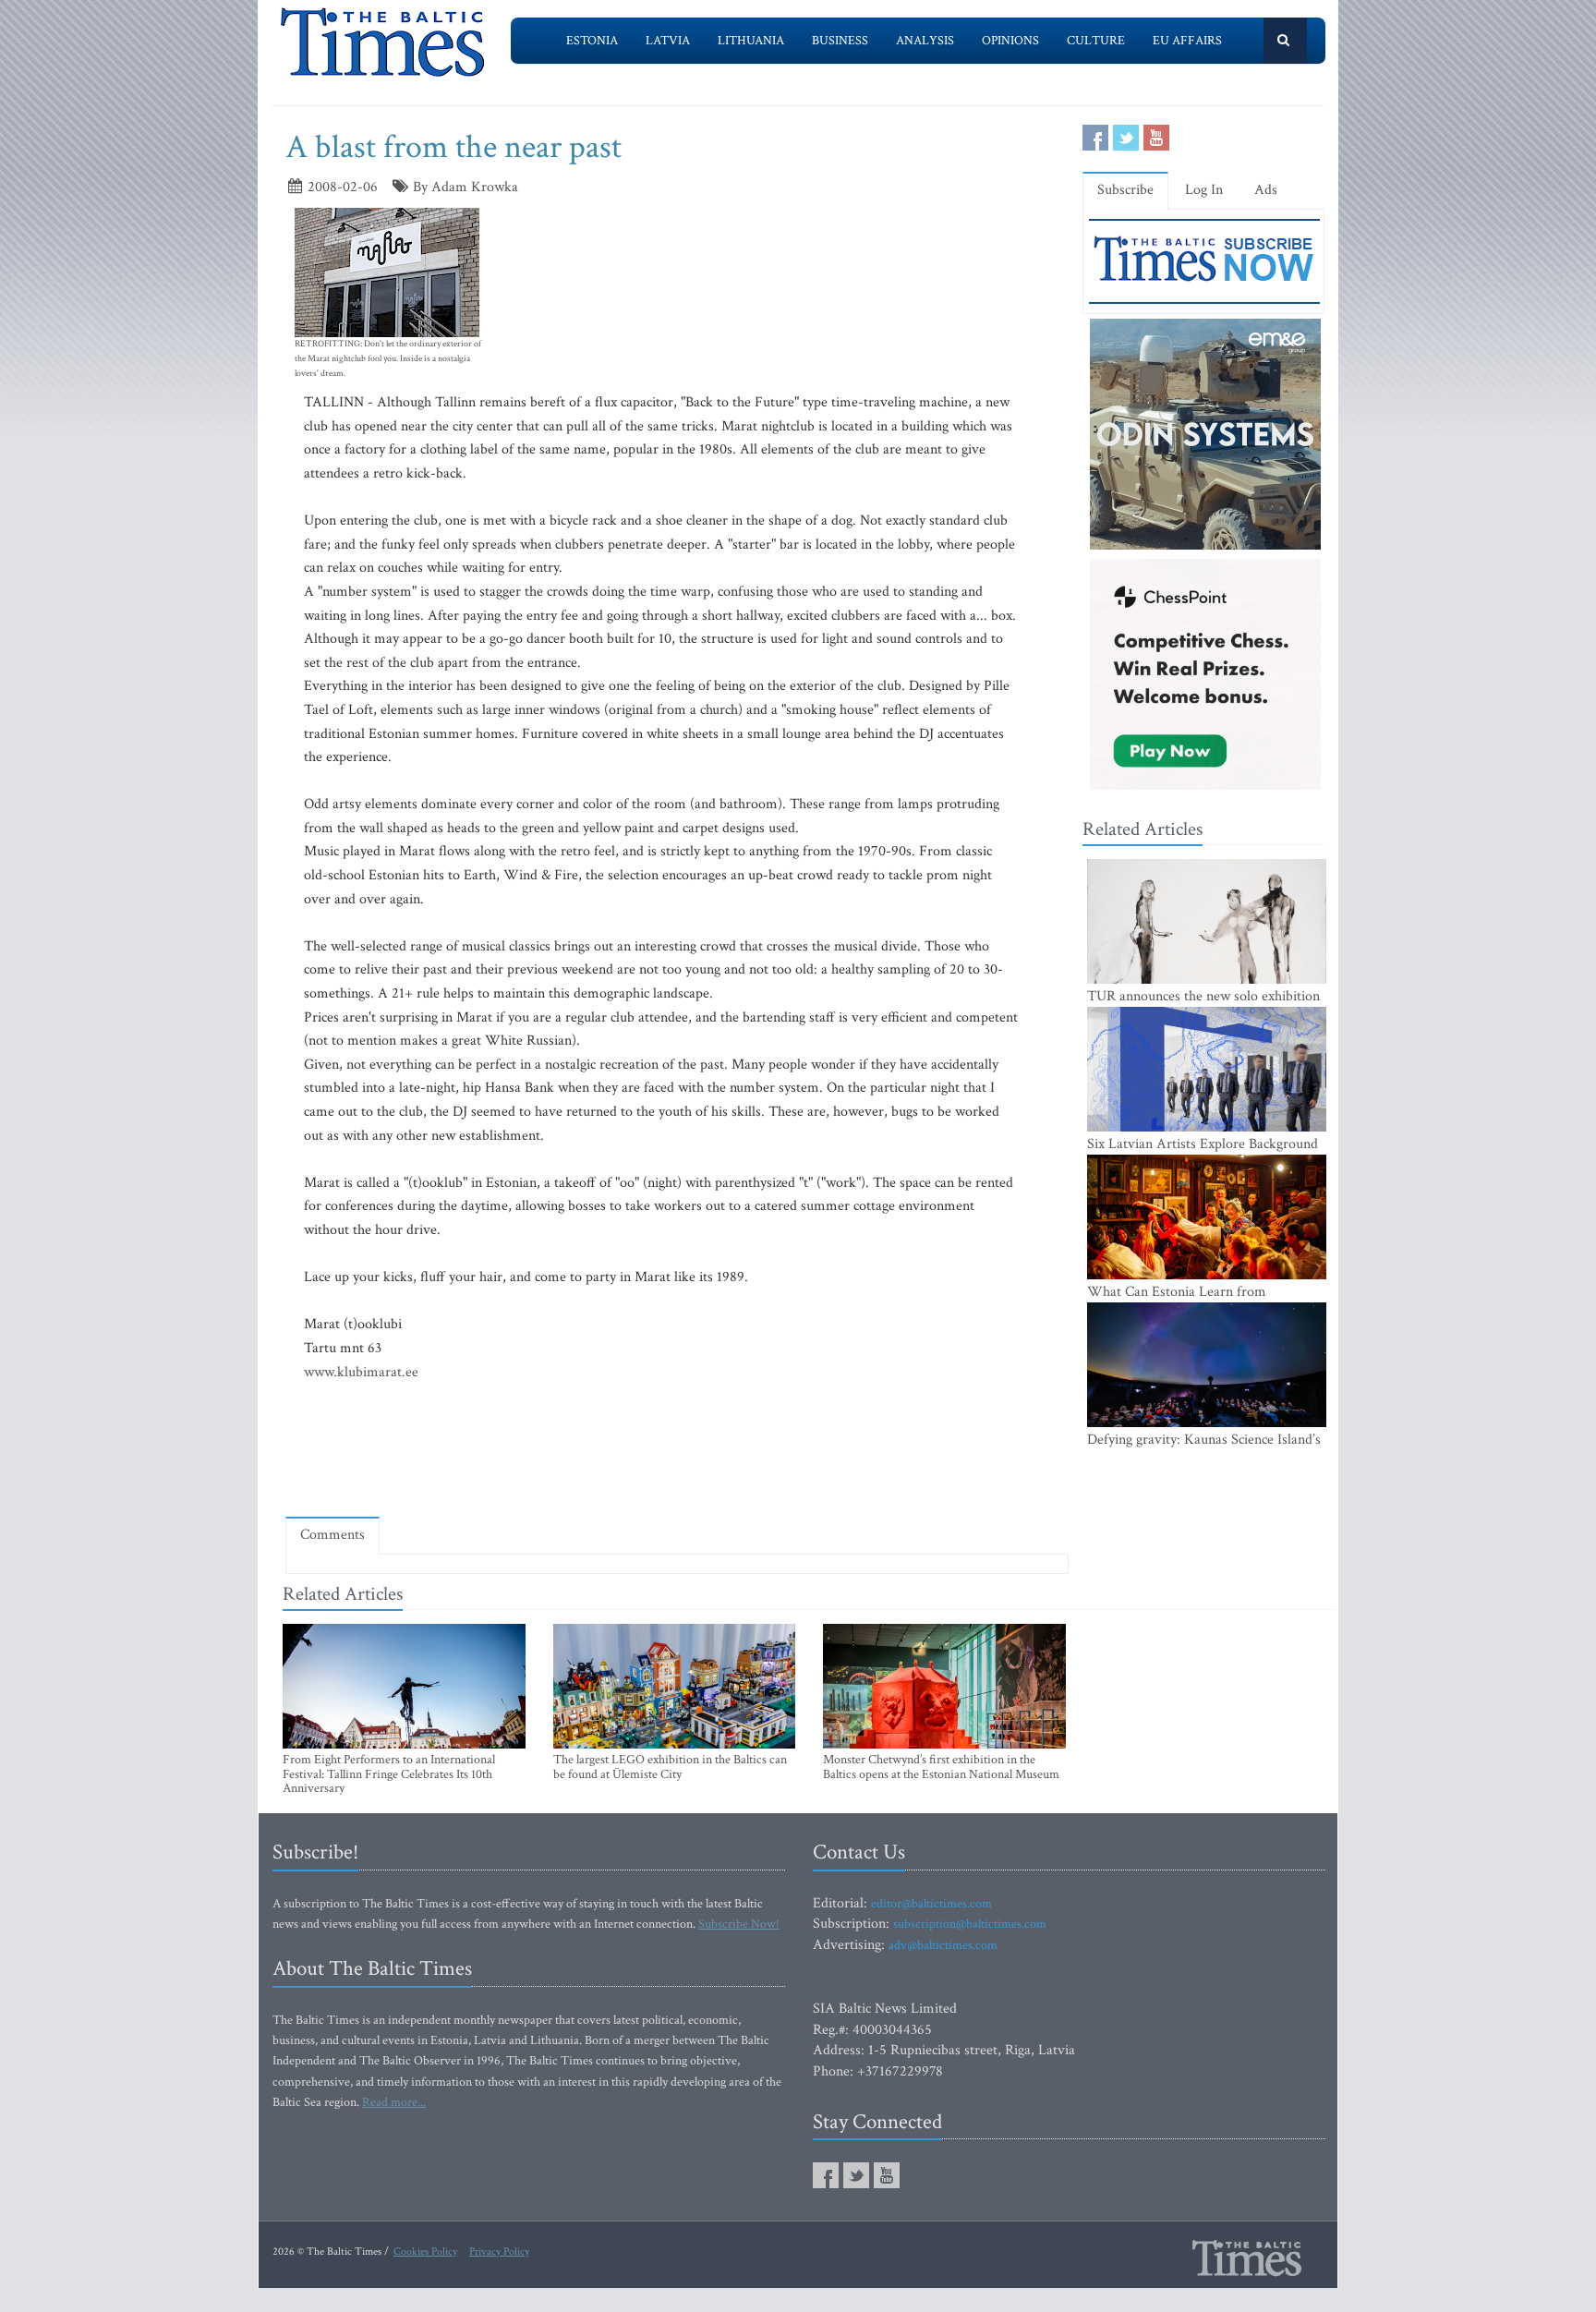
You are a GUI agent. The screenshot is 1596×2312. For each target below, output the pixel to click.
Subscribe (1125, 190)
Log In (1204, 190)
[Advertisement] (677, 1449)
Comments (332, 1535)
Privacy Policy (499, 2251)
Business (840, 41)
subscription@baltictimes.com (970, 1924)
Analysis (925, 41)
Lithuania (751, 41)
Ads (1266, 190)
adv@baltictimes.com (943, 1945)
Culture (1096, 41)
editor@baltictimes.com (931, 1904)
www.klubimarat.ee (361, 1372)
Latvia (668, 41)
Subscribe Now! (739, 1924)
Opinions (1010, 41)
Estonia (592, 41)
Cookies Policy (425, 2251)
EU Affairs (1187, 41)
